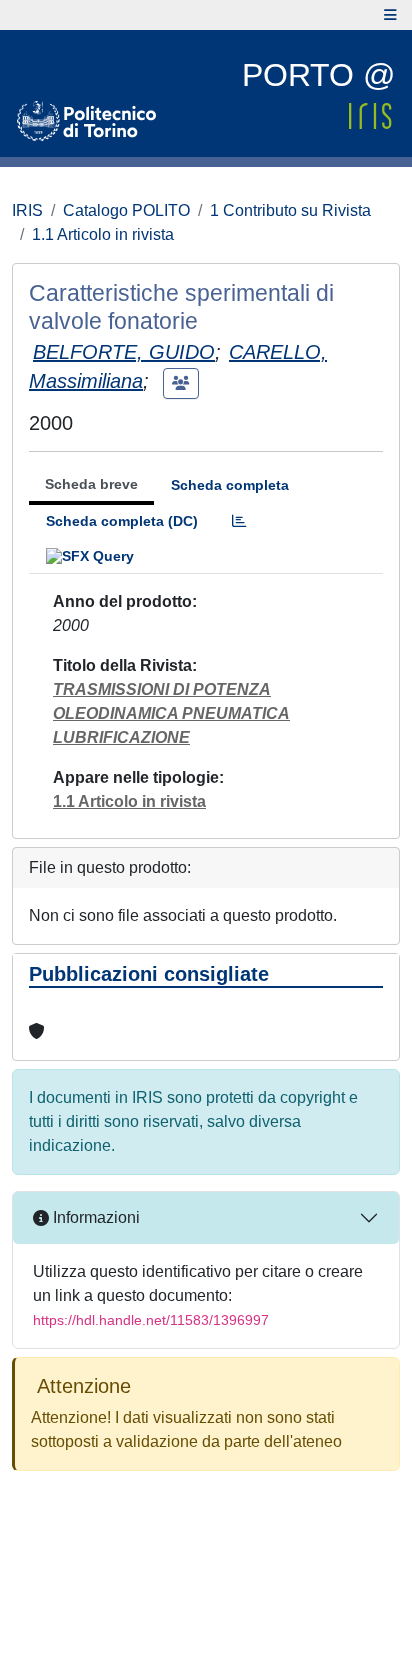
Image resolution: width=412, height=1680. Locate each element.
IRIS (27, 210)
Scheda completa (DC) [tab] (122, 521)
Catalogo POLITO (126, 210)
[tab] (239, 521)
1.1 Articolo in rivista (103, 234)
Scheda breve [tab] (91, 484)
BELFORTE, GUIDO (124, 352)
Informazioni (94, 1217)
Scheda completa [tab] (230, 485)
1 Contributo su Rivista (290, 210)
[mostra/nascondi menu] (390, 15)
